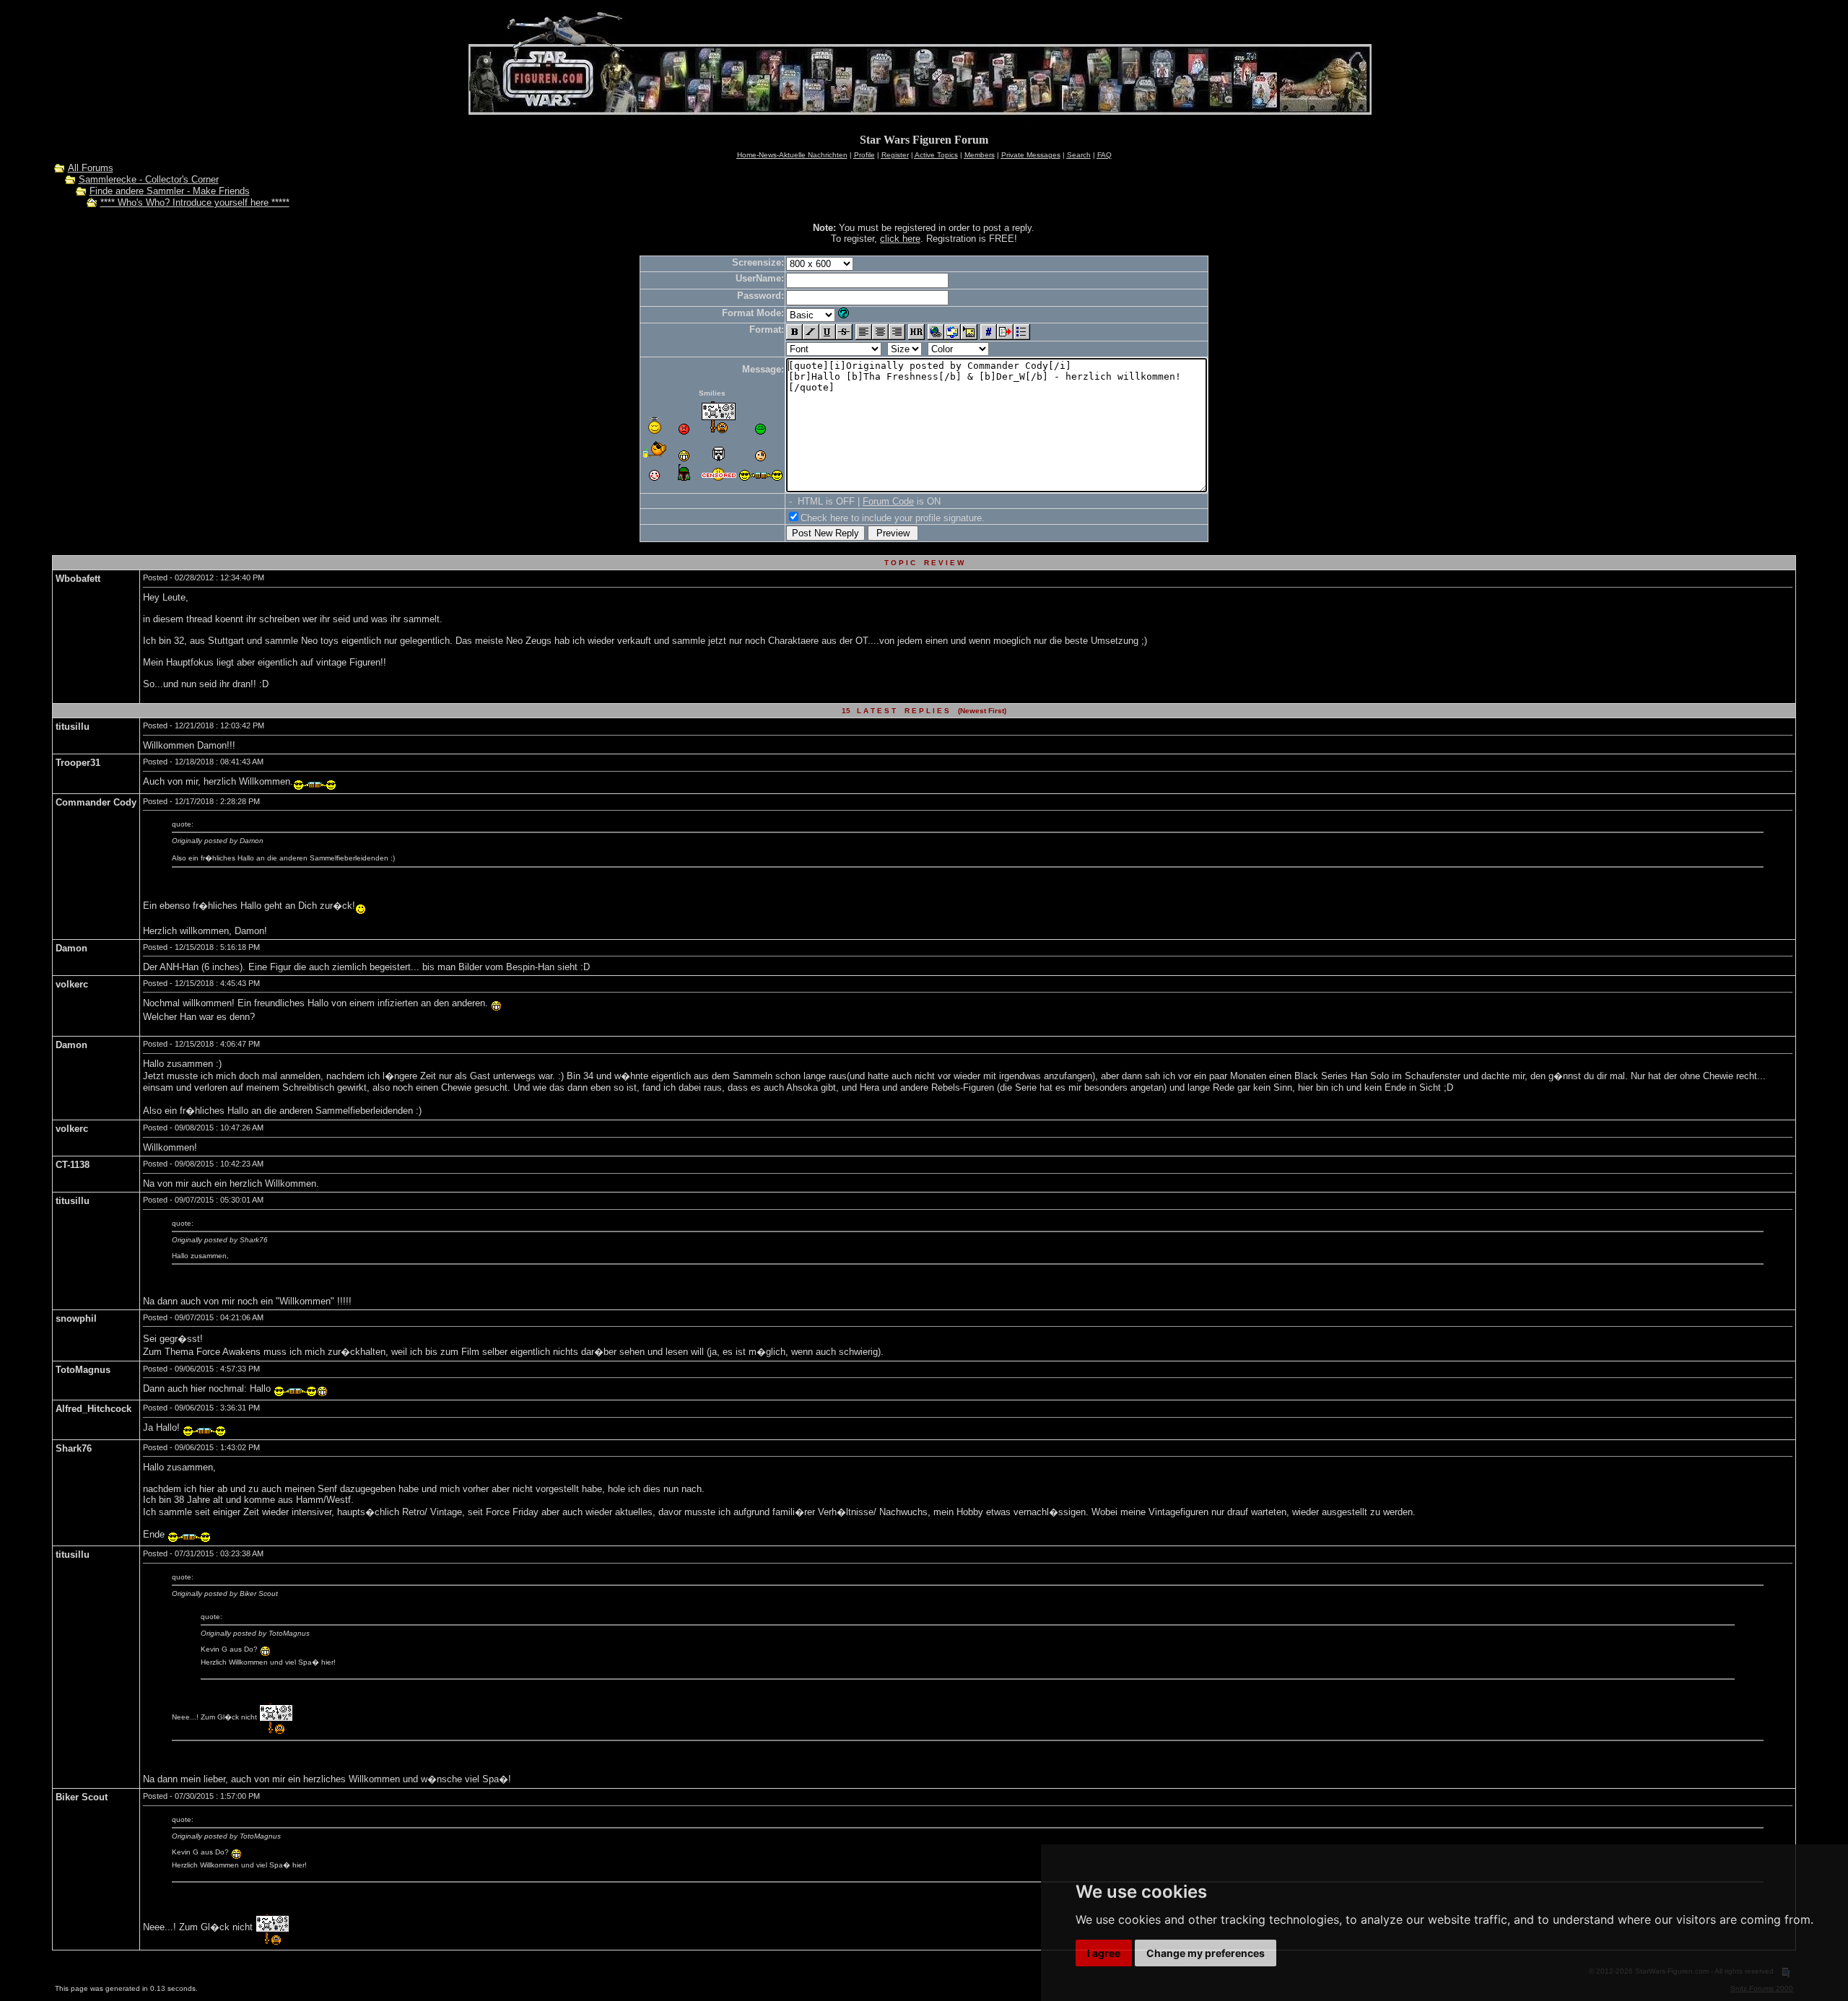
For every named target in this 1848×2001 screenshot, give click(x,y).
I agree (1104, 1953)
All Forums (91, 168)
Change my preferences (1206, 1953)
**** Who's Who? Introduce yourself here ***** (195, 202)
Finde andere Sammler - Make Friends (170, 191)
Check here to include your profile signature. (893, 518)
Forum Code (888, 501)
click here (900, 239)
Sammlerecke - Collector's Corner (149, 179)
